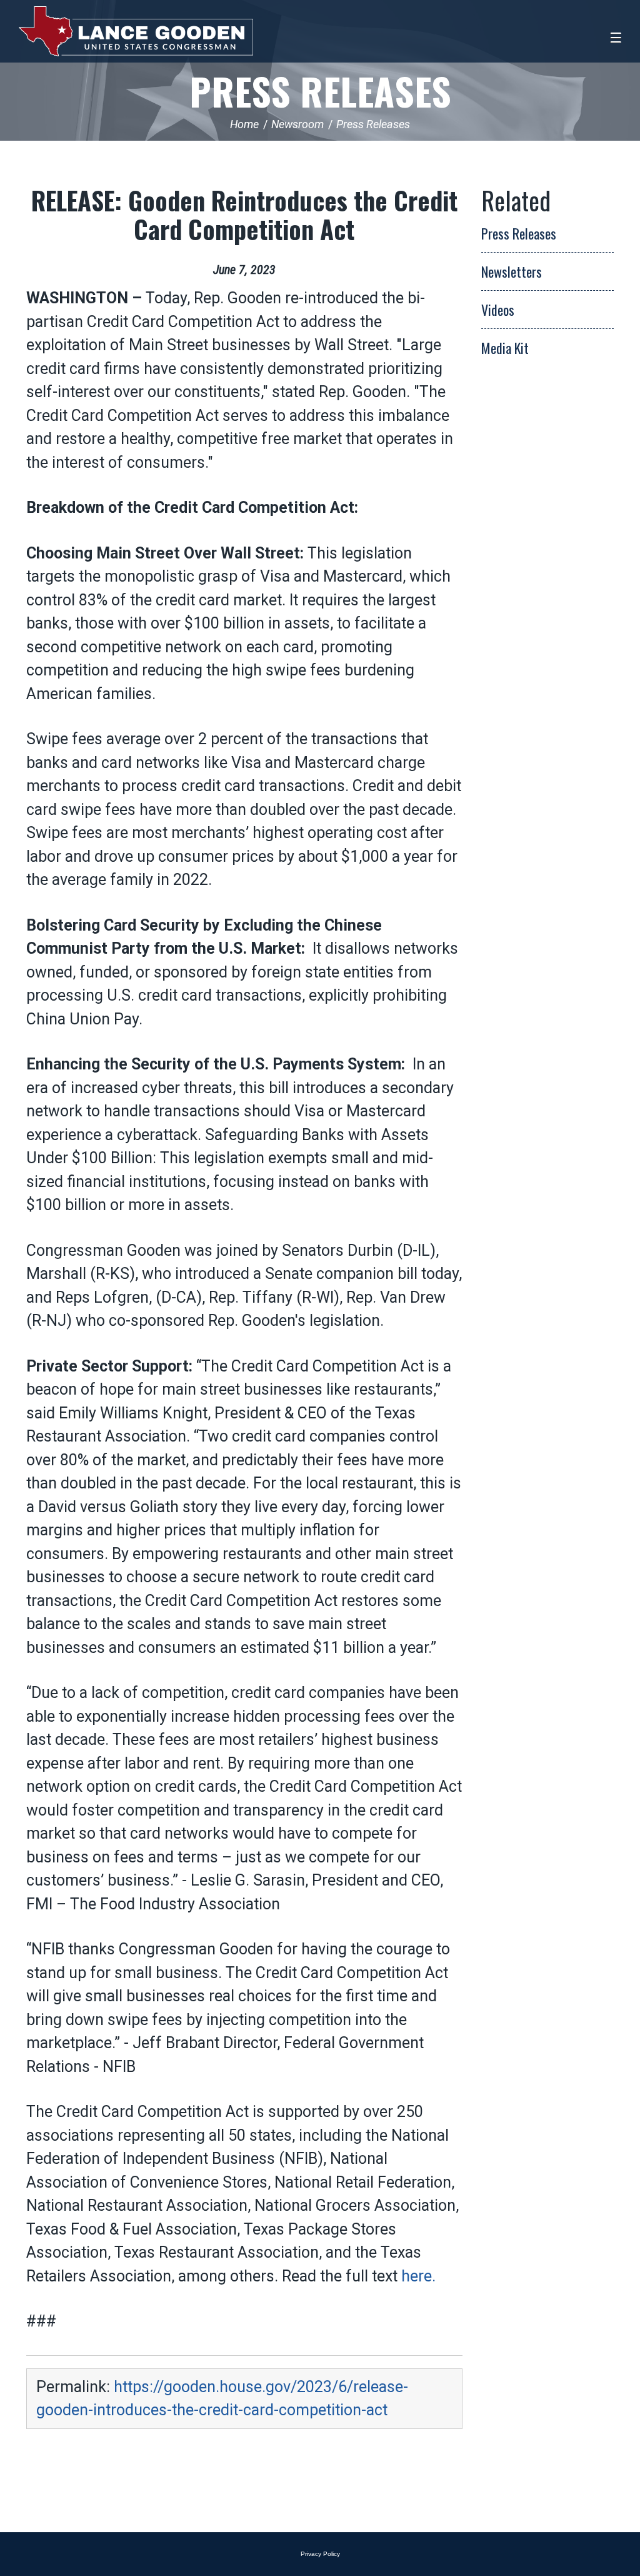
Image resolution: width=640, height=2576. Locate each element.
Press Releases (320, 90)
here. (418, 2276)
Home (244, 124)
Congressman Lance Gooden (136, 31)
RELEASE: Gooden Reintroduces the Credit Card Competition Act (244, 215)
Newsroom (297, 124)
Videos (498, 310)
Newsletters (512, 271)
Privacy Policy (320, 2554)
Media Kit (505, 348)
